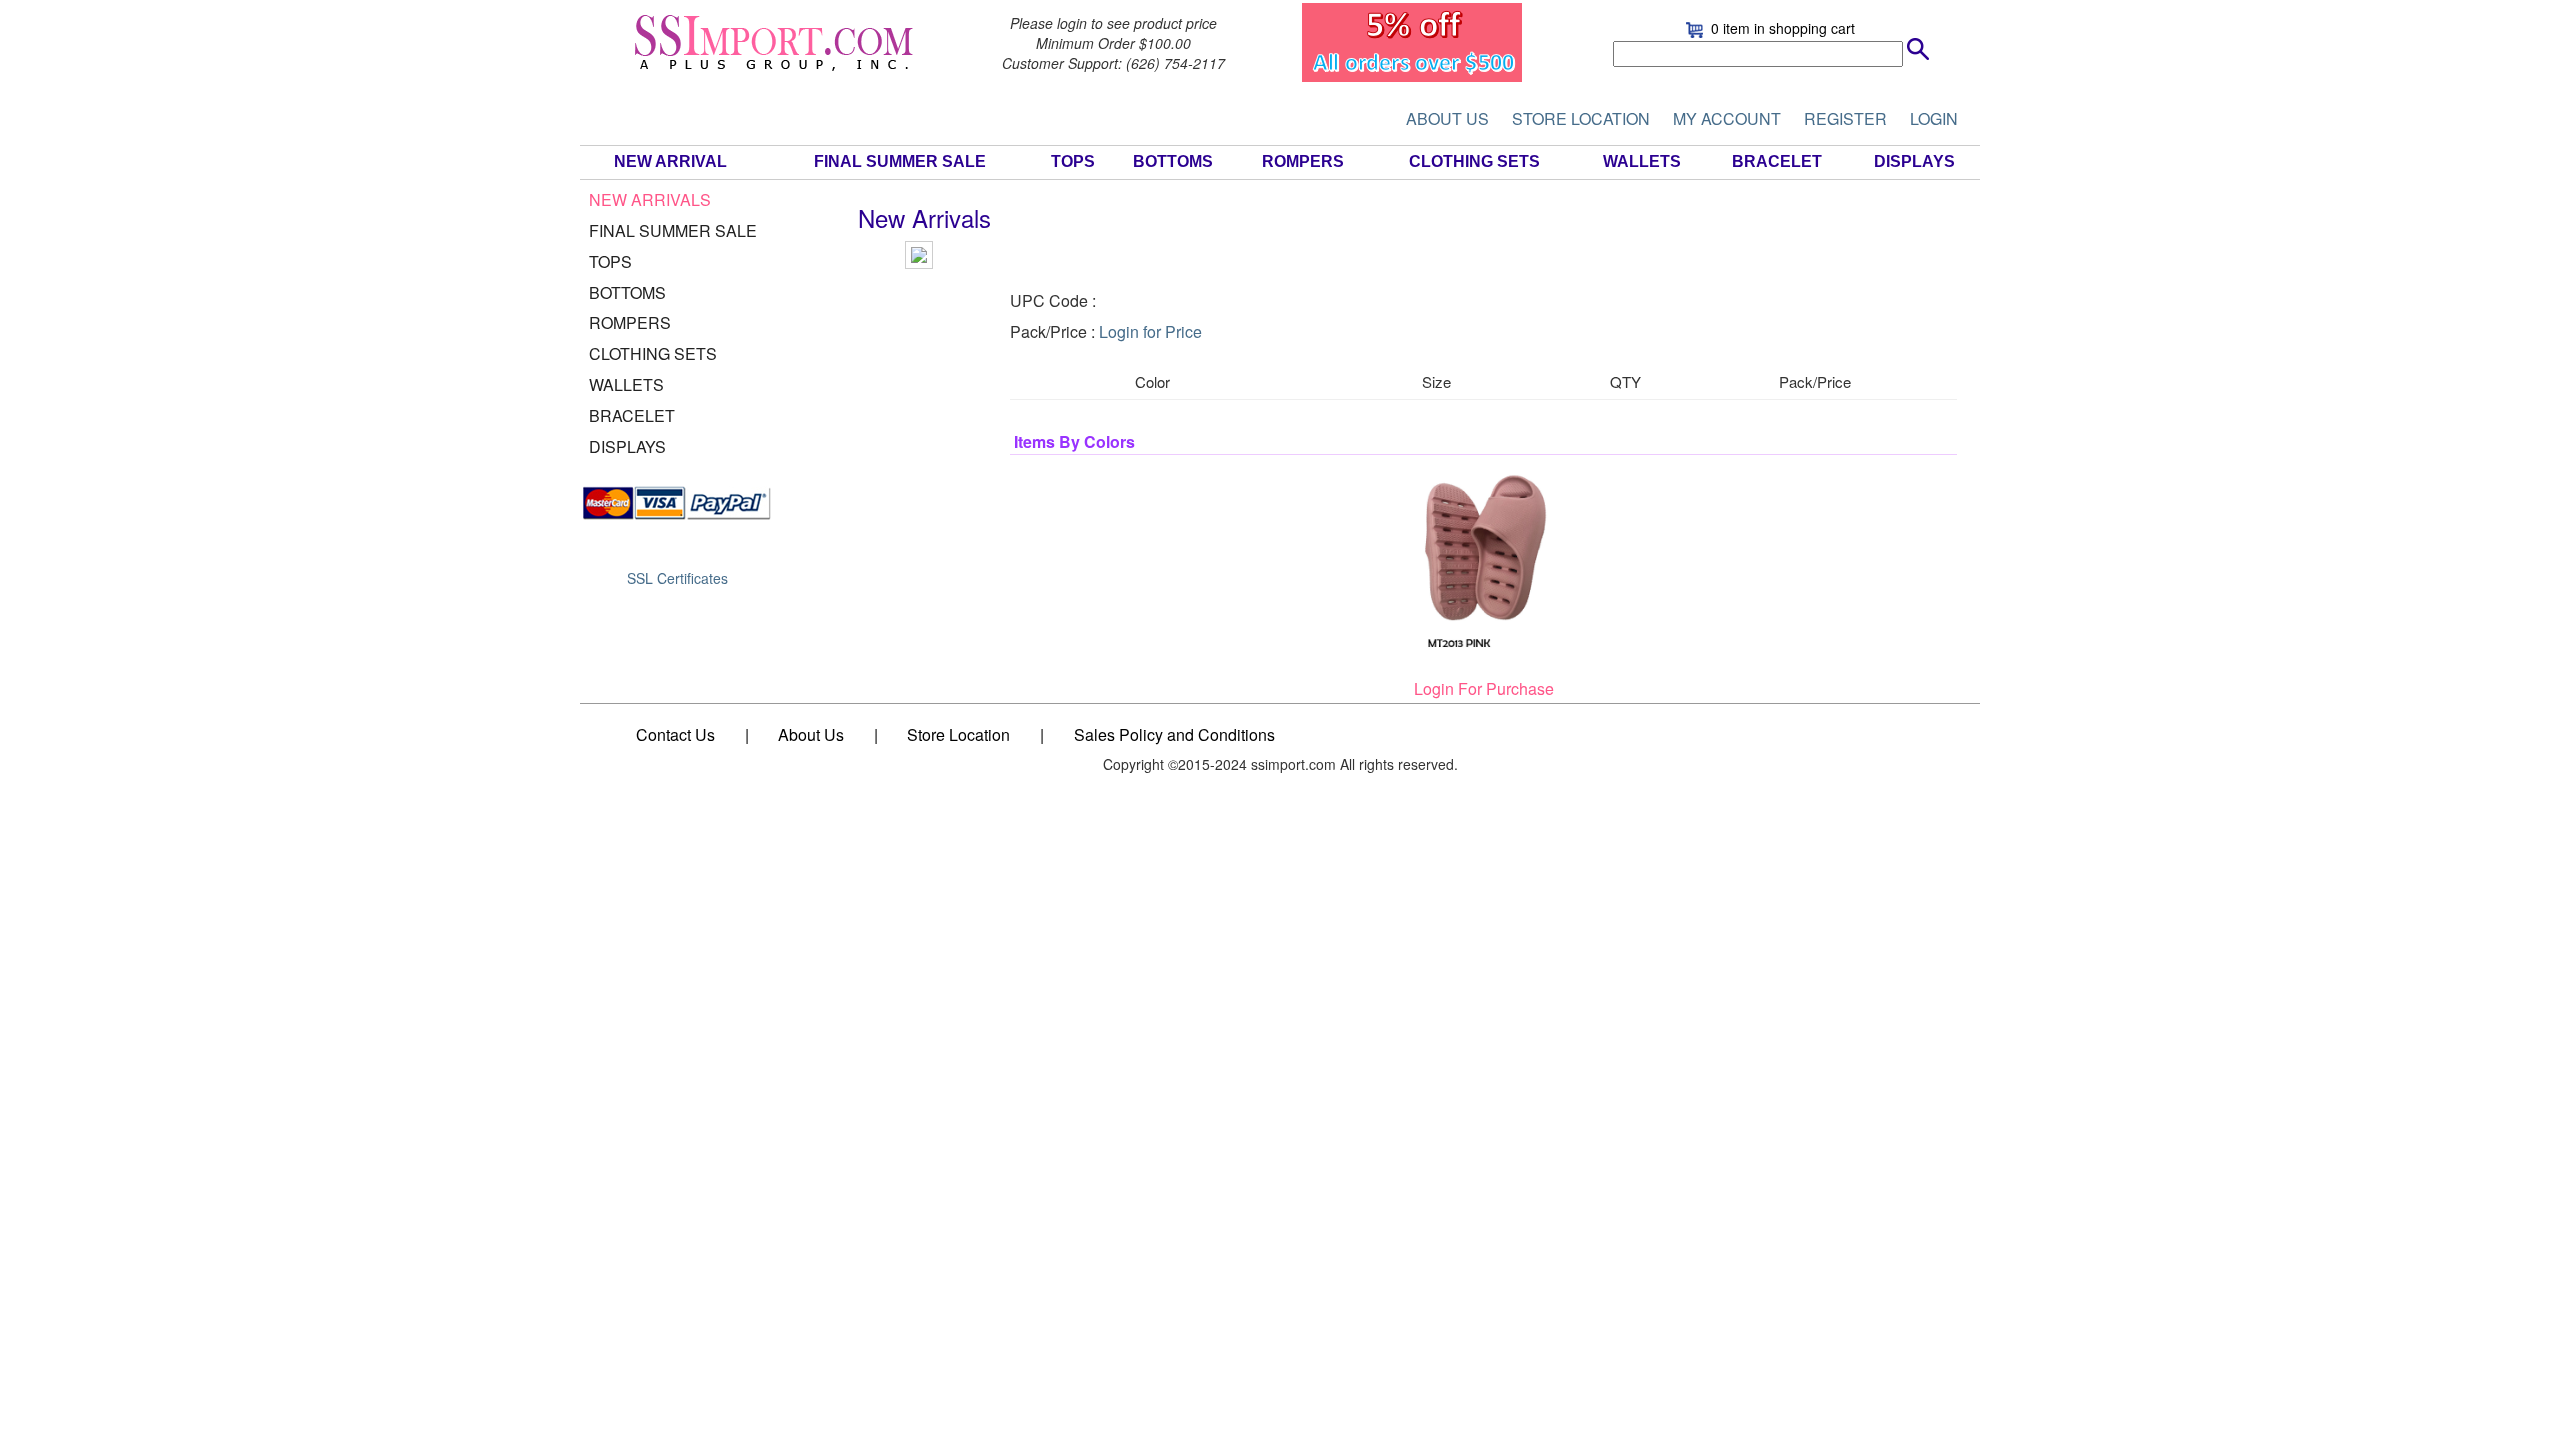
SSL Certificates (677, 578)
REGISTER (1845, 118)
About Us (811, 734)
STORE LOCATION (1581, 118)
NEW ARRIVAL (670, 161)
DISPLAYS (1914, 161)
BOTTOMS (1173, 161)
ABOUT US (1447, 118)
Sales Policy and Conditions (1174, 734)
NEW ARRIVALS (650, 199)
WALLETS (1642, 161)
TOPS (1073, 161)
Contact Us (675, 734)
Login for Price (1150, 331)
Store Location (958, 734)
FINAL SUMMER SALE (900, 161)
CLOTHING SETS (1474, 161)
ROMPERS (1303, 161)
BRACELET (1777, 161)
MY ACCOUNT (1727, 118)
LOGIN (1934, 118)
